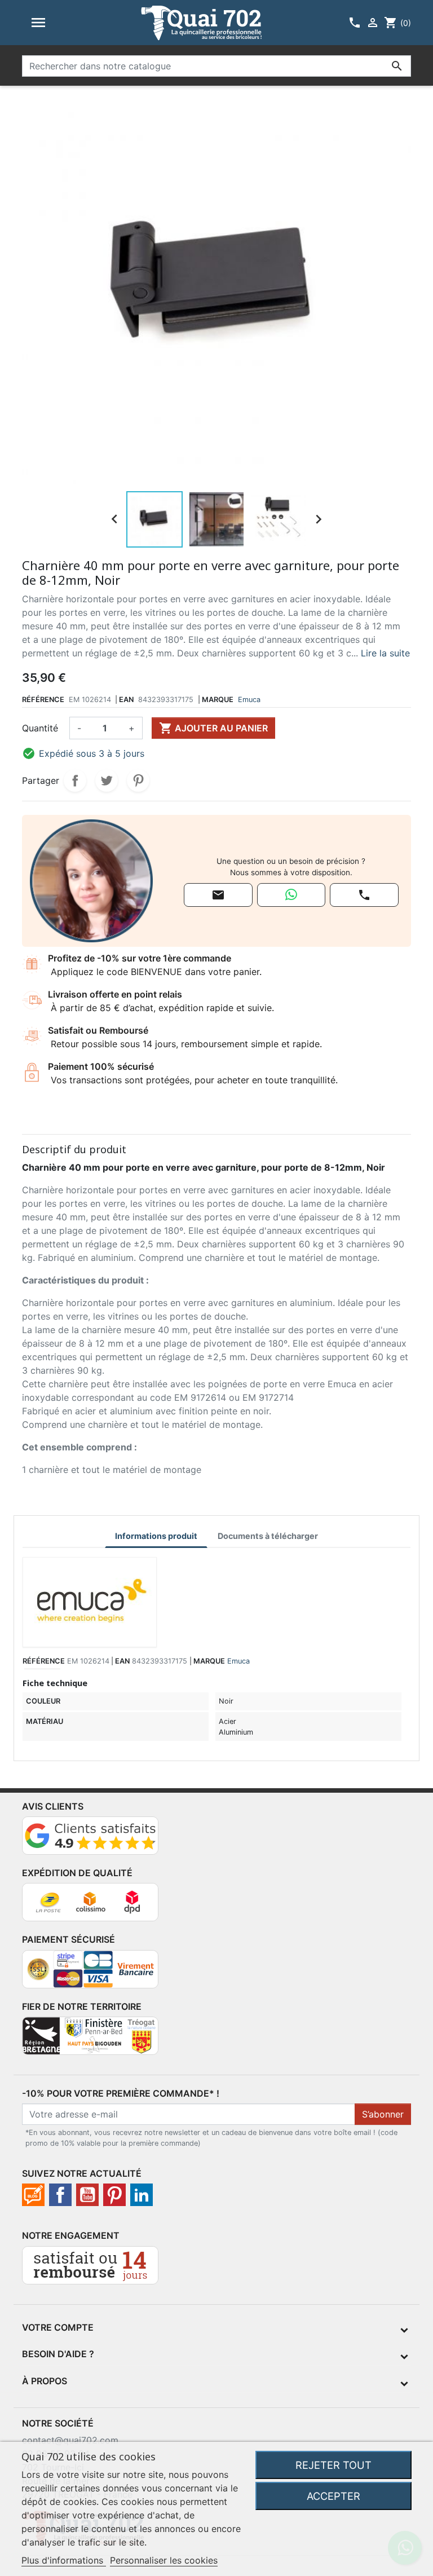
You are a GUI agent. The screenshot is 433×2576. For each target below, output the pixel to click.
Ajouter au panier (213, 728)
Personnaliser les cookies (164, 2560)
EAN (126, 700)
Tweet (107, 780)
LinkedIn (142, 2195)
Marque (218, 700)
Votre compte (58, 2327)
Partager (75, 780)
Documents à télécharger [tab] (268, 1536)
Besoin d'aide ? (58, 2354)
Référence (43, 700)
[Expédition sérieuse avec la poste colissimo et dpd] (90, 1907)
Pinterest (138, 780)
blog (33, 2195)
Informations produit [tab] (156, 1536)
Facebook (60, 2195)
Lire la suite (385, 653)
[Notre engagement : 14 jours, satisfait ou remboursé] (90, 2270)
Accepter (333, 2496)
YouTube (87, 2195)
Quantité (40, 728)
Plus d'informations (64, 2560)
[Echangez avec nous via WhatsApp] (291, 895)
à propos (45, 2381)
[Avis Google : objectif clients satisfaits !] (90, 1840)
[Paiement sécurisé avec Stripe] (90, 1974)
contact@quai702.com (70, 2440)
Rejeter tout (333, 2465)
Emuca (249, 700)
